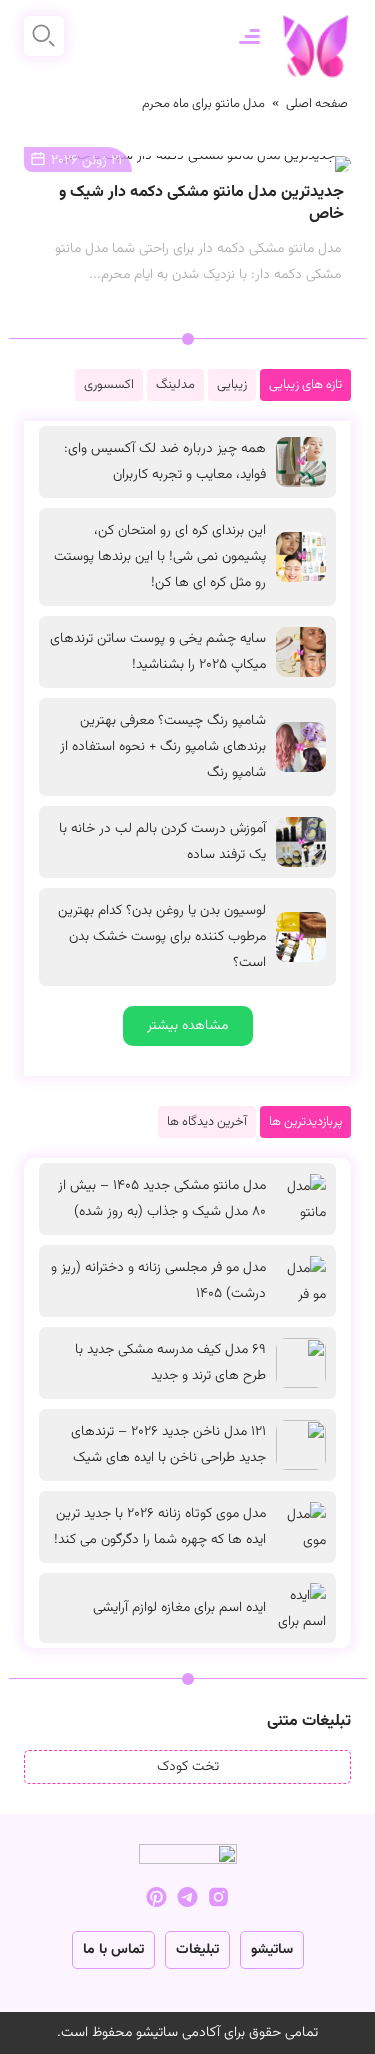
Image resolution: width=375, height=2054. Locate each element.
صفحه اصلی (317, 104)
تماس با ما (113, 1950)
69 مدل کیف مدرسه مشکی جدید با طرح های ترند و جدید (170, 1363)
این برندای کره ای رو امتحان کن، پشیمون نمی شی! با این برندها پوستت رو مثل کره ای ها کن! (160, 557)
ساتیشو (272, 1950)
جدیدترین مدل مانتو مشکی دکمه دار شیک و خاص (201, 203)
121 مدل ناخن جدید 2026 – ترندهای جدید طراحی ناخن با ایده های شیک (168, 1445)
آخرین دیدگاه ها (207, 1122)
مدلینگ (175, 385)
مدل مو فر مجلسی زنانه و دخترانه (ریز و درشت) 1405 (158, 1281)
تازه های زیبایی (305, 385)
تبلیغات (197, 1950)
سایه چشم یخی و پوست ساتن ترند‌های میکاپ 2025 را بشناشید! (158, 652)
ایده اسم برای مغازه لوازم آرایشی (179, 1608)
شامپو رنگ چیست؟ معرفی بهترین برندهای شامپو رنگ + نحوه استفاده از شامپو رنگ (163, 747)
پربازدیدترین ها (305, 1122)
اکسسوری (109, 385)
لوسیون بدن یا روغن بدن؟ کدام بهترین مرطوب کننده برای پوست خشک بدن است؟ (162, 937)
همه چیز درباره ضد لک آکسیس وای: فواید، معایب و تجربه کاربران (165, 462)
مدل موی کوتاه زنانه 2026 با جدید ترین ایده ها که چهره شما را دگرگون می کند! (160, 1527)
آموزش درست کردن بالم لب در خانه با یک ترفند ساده (162, 842)
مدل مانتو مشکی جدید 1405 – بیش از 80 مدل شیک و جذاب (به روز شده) (162, 1199)
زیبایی (232, 385)
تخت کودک (188, 1767)
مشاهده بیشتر (187, 1026)
